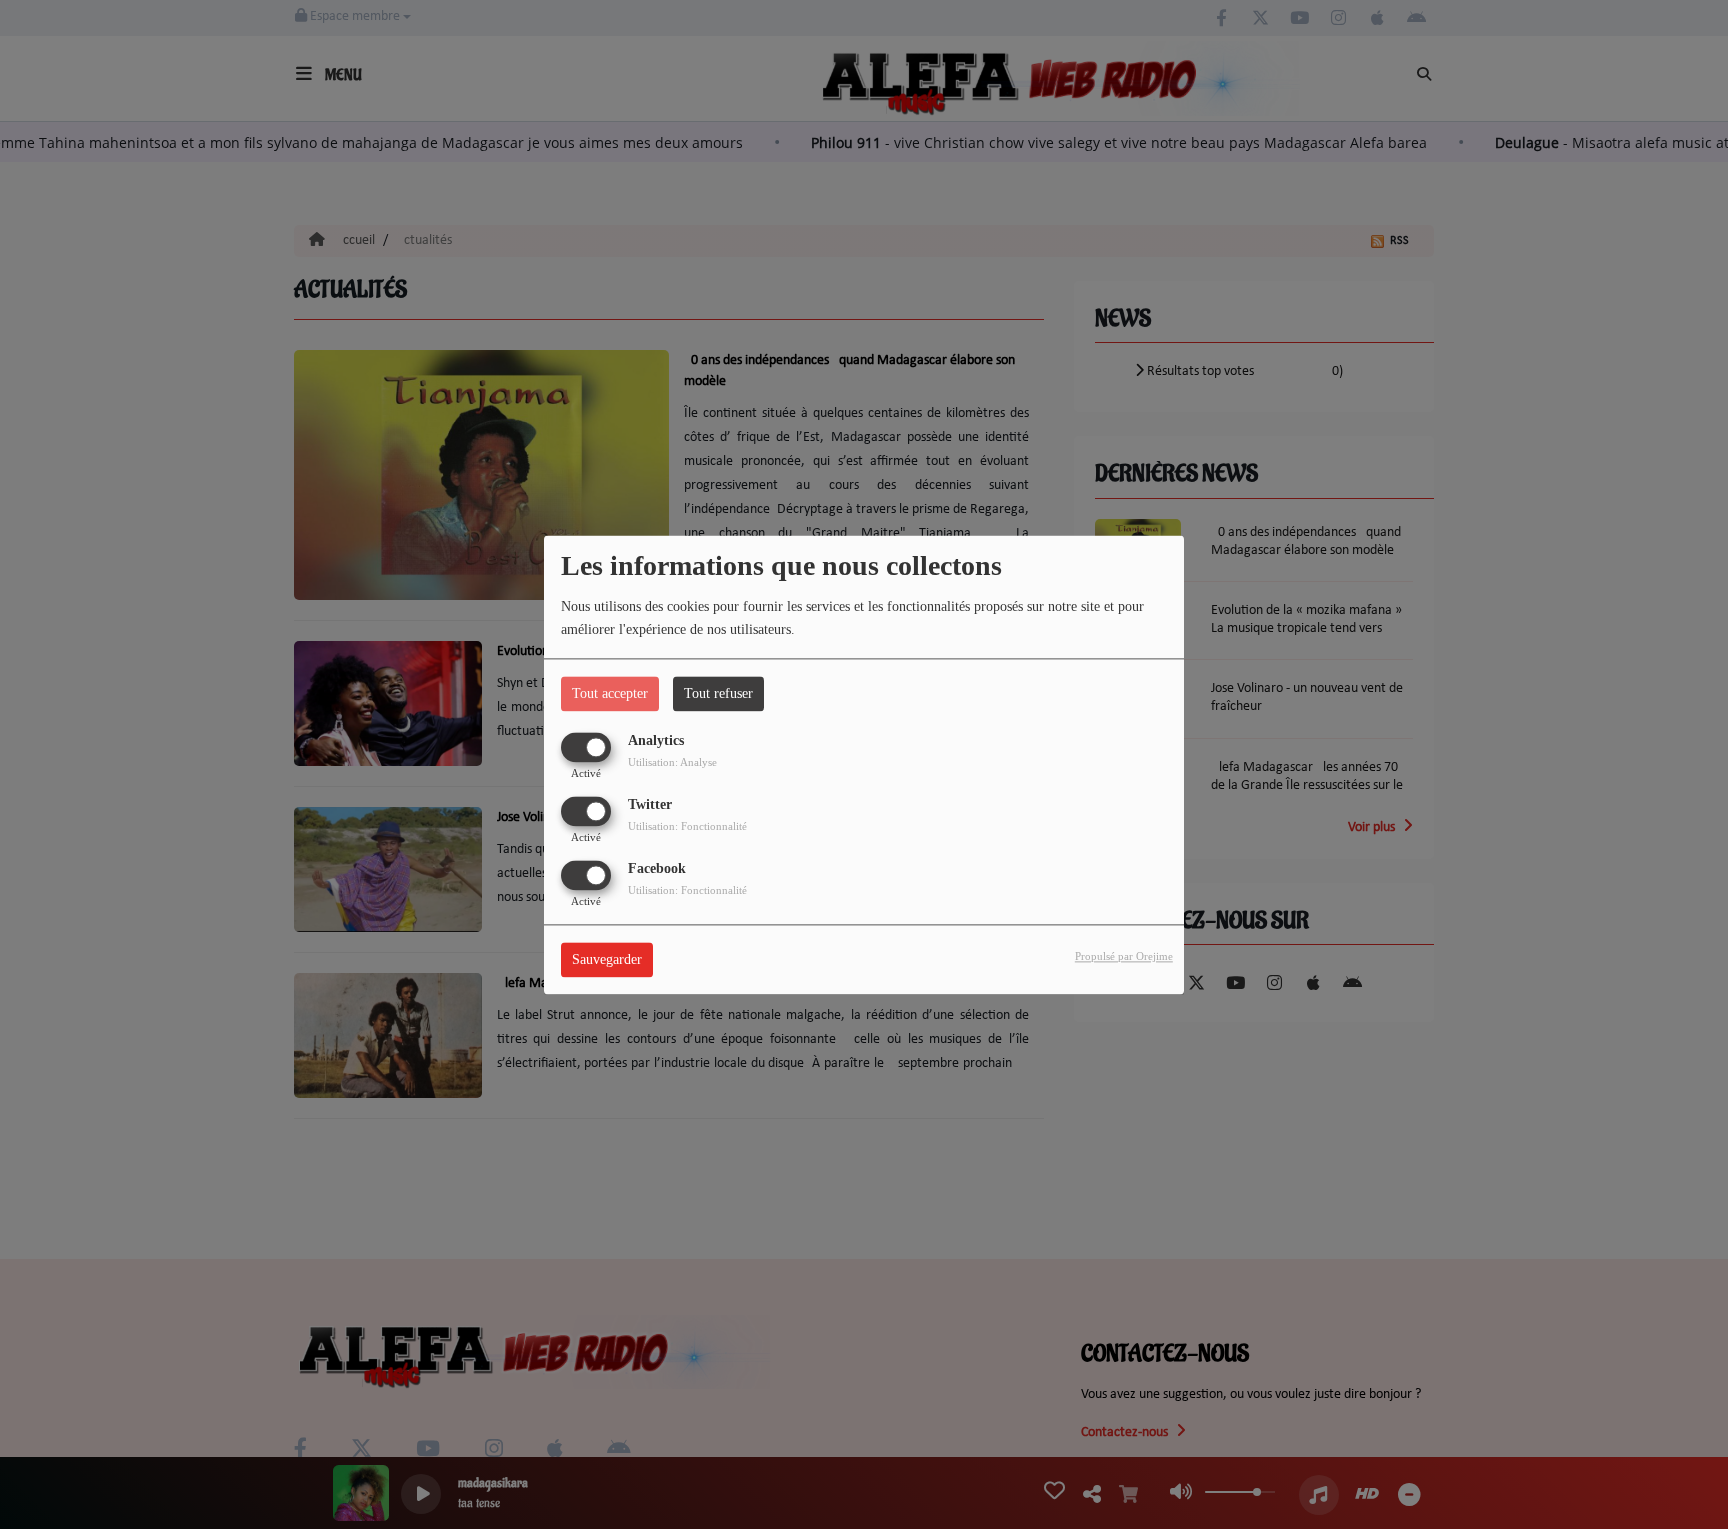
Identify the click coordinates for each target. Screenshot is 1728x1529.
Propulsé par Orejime (1124, 956)
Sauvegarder (607, 959)
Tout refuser (718, 693)
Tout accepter (610, 693)
